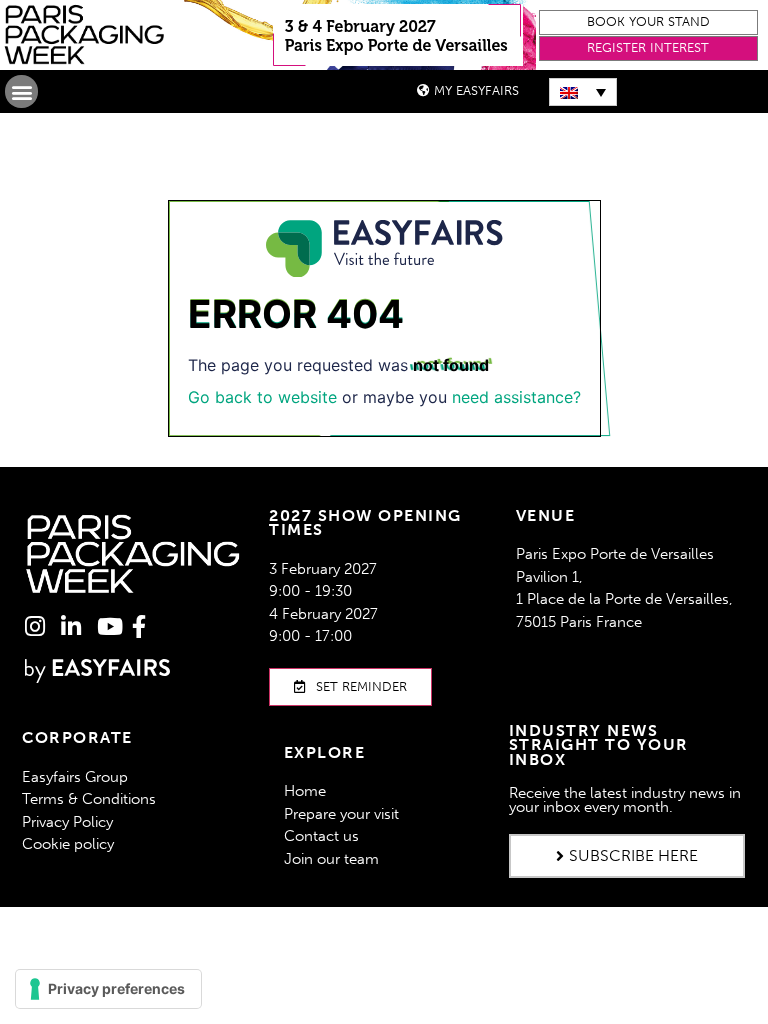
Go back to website (262, 397)
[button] (649, 22)
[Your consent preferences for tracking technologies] (108, 989)
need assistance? (516, 397)
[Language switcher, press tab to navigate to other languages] (583, 92)
